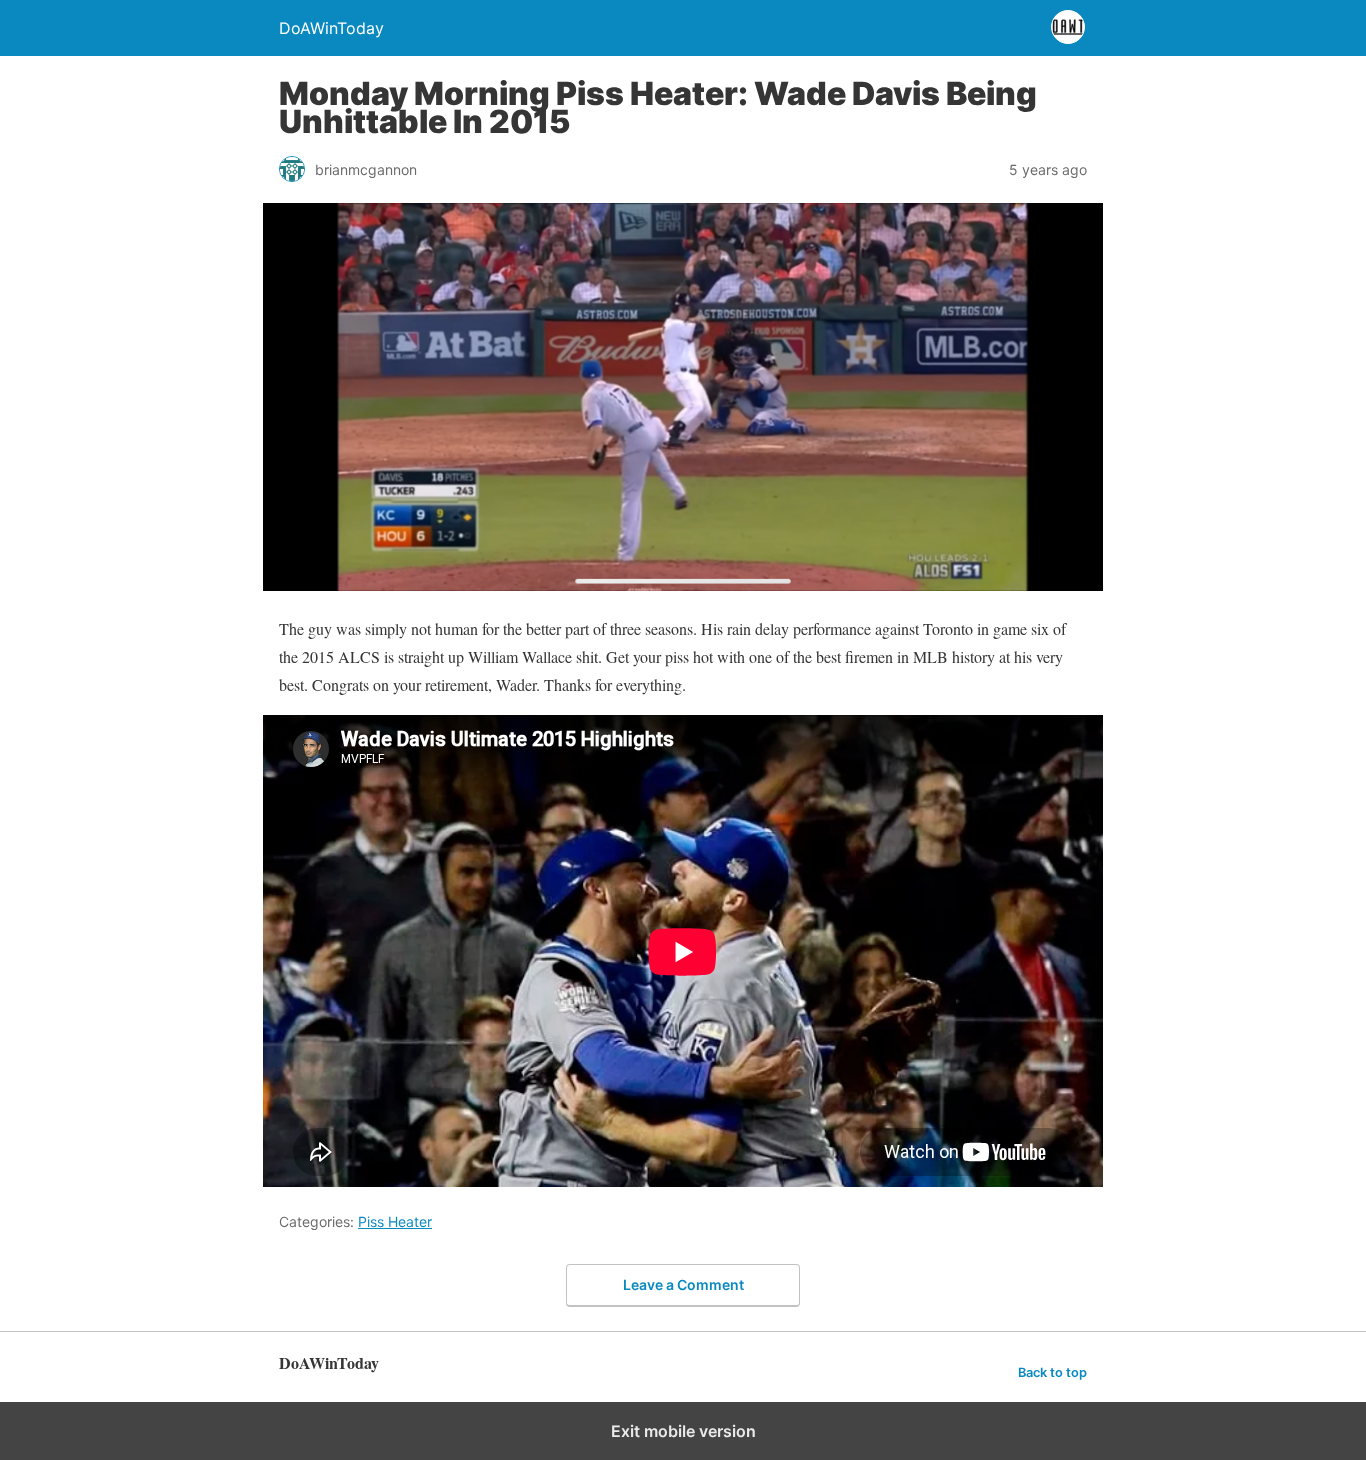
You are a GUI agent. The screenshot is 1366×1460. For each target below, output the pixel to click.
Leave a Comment (683, 1284)
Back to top (1052, 1372)
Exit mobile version (683, 1431)
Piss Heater (395, 1221)
